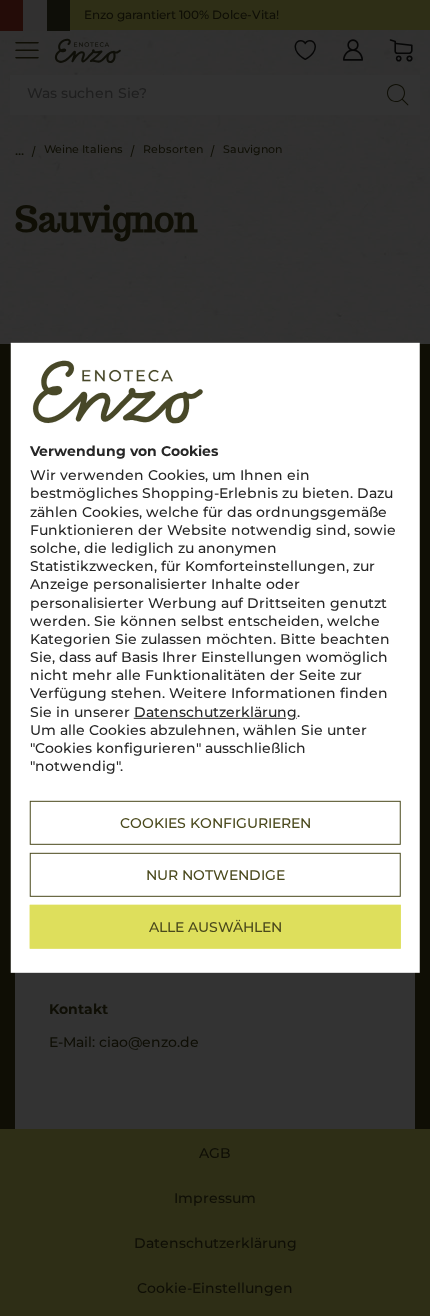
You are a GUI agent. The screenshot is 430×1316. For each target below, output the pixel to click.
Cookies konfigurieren (215, 823)
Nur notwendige (215, 875)
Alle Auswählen (215, 927)
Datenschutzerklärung (215, 711)
